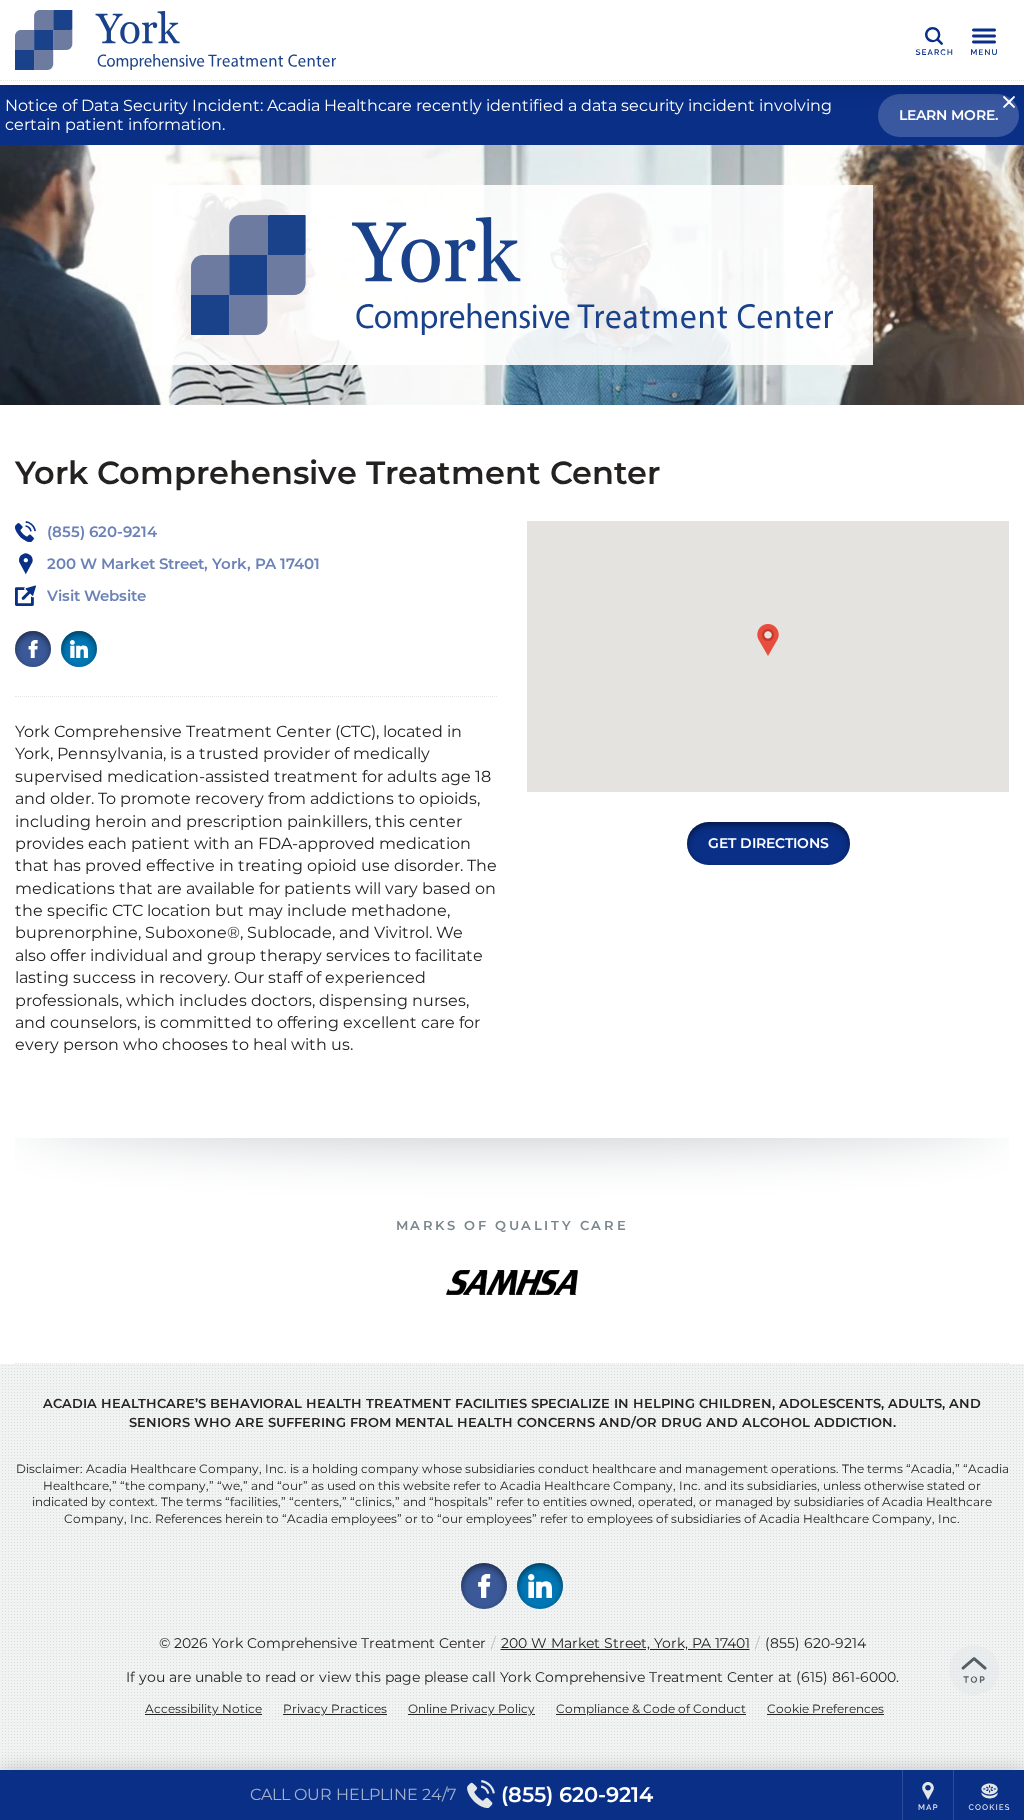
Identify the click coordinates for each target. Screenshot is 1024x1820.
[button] (768, 640)
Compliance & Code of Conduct (651, 1708)
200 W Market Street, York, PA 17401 (625, 1643)
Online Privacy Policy (471, 1708)
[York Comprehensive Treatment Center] (315, 40)
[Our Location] (928, 1795)
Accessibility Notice (203, 1708)
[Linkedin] (79, 649)
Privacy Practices (335, 1708)
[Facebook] (33, 649)
